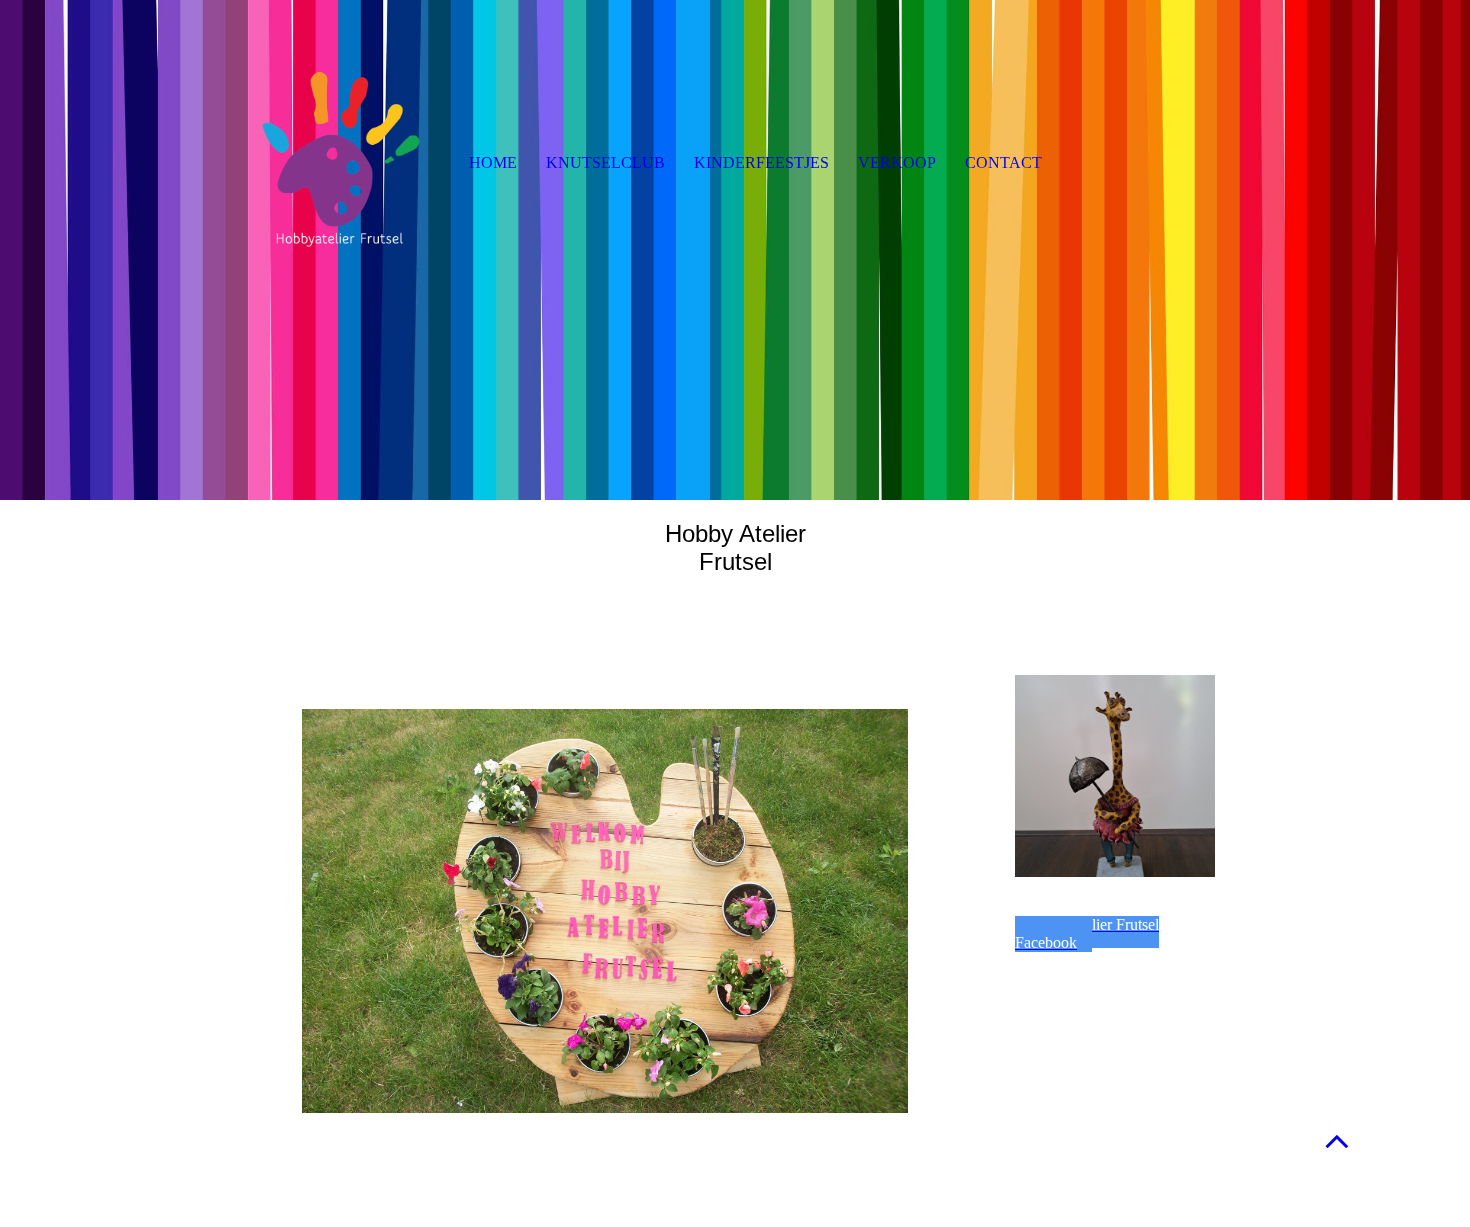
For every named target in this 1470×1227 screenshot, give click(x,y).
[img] (735, 250)
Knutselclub (605, 162)
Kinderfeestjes (761, 162)
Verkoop (897, 162)
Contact (1003, 162)
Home (493, 162)
